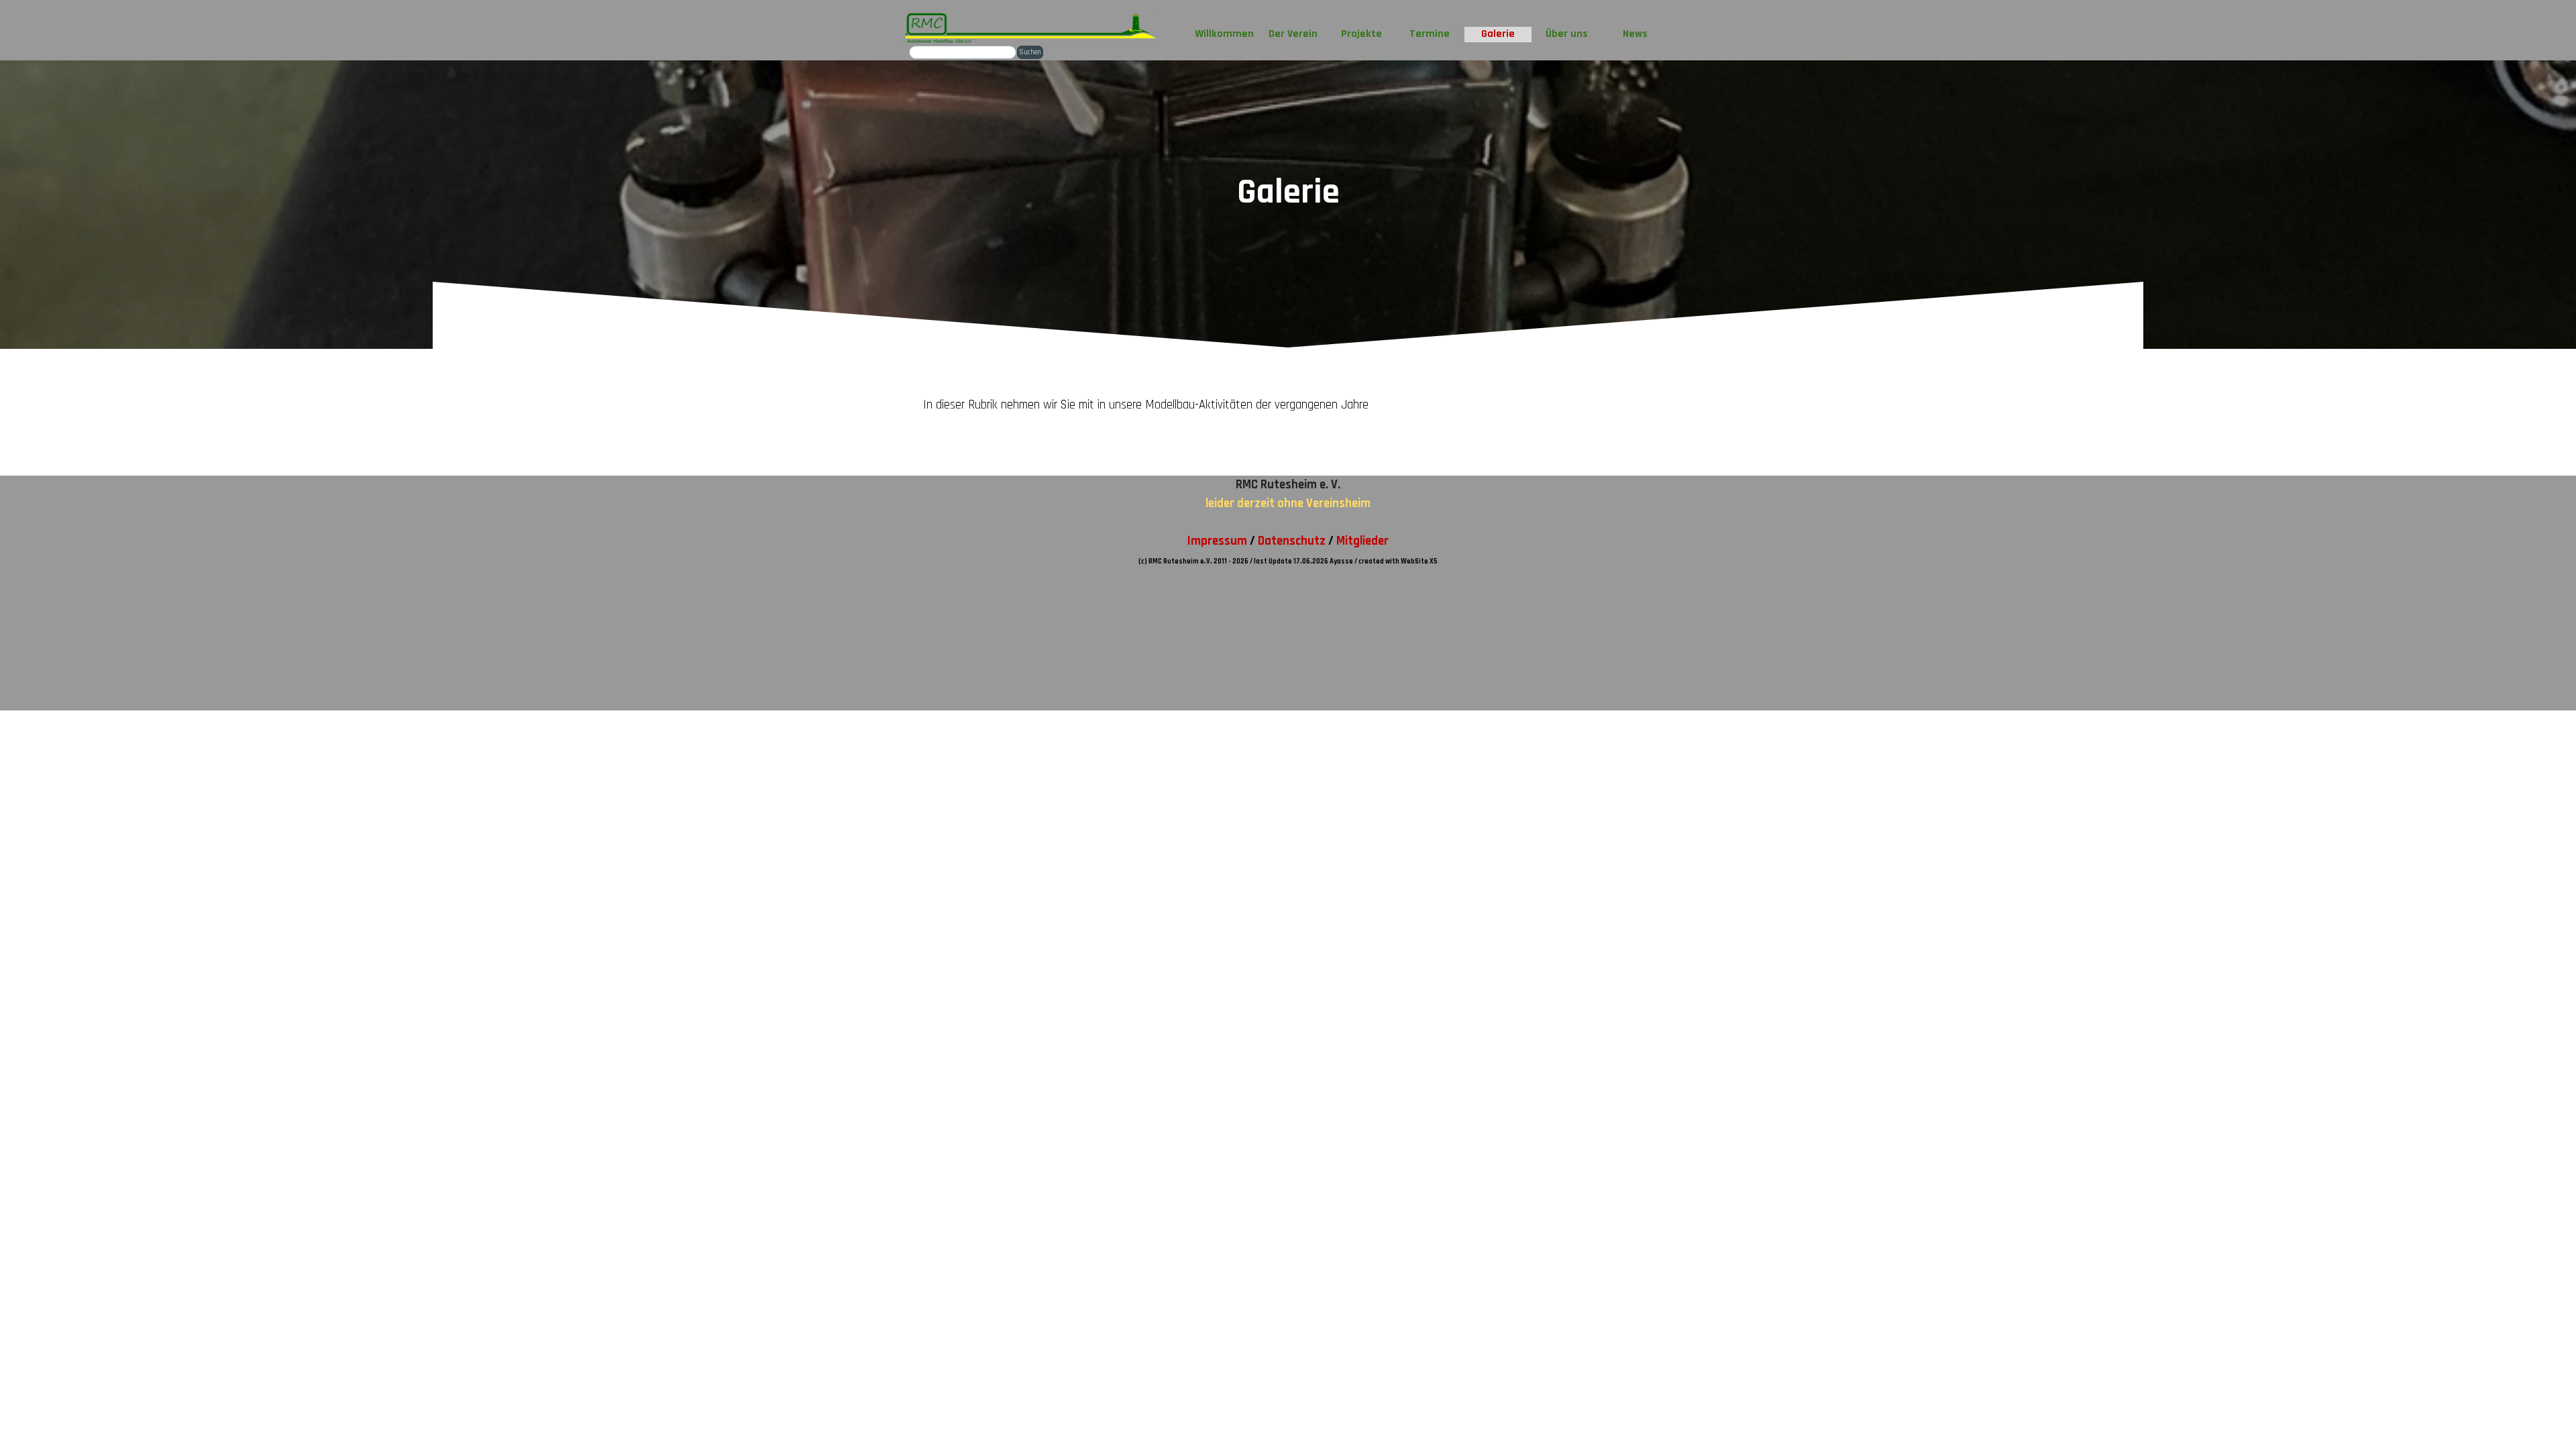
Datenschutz (1292, 541)
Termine (1430, 34)
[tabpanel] (1288, 412)
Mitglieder (1362, 541)
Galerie (1498, 34)
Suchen (1030, 52)
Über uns (1567, 34)
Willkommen (1224, 34)
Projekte (1361, 34)
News (1635, 34)
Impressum (1217, 541)
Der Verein (1293, 34)
